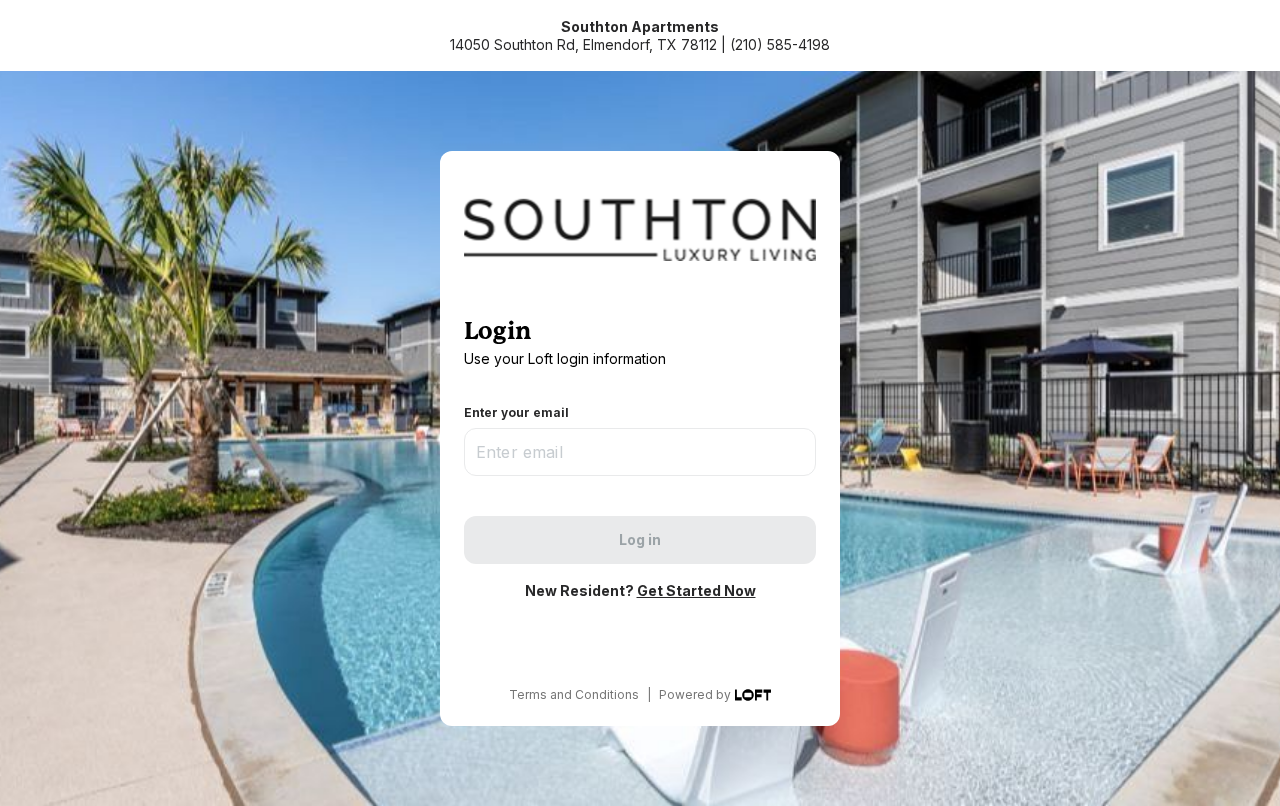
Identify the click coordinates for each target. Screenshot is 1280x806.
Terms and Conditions (574, 694)
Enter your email (516, 412)
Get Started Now (696, 590)
